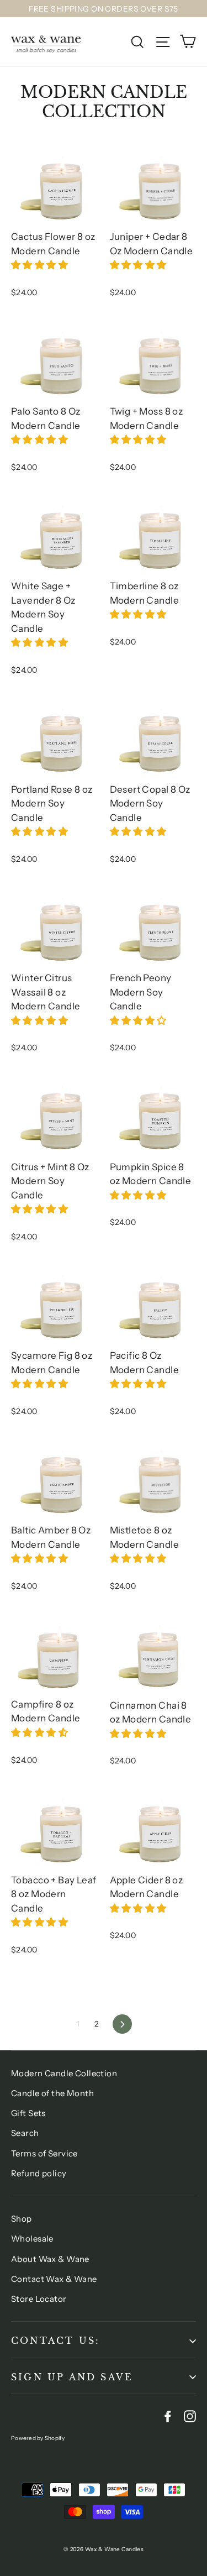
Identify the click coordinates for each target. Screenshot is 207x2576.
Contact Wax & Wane (54, 2279)
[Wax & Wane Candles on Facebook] (168, 2415)
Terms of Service (44, 2153)
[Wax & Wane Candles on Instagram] (190, 2415)
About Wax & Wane (50, 2259)
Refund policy (39, 2173)
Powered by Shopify (38, 2438)
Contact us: (55, 2341)
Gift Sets (28, 2113)
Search (25, 2133)
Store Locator (39, 2299)
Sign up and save (72, 2377)
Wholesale (32, 2239)
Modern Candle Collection (64, 2073)
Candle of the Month (52, 2093)
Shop (22, 2219)
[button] (41, 265)
